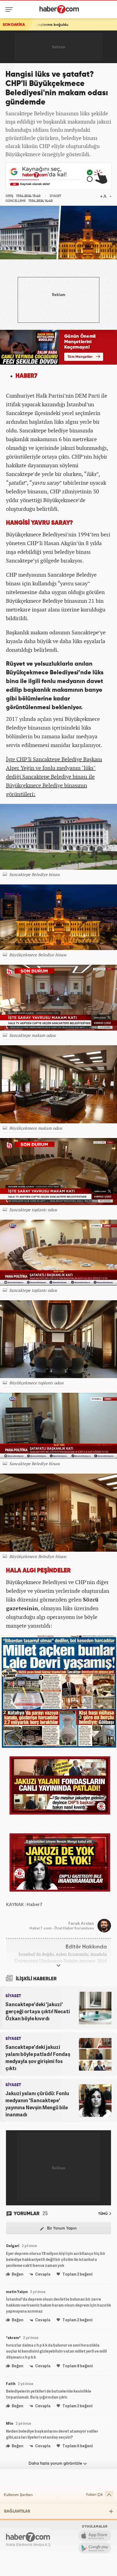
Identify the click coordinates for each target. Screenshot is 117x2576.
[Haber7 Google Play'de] (95, 2548)
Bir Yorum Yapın (61, 2228)
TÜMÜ (103, 2214)
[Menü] (10, 10)
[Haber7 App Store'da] (95, 2536)
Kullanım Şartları (18, 2495)
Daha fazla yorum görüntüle (56, 2463)
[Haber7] (59, 9)
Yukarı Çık (94, 2495)
